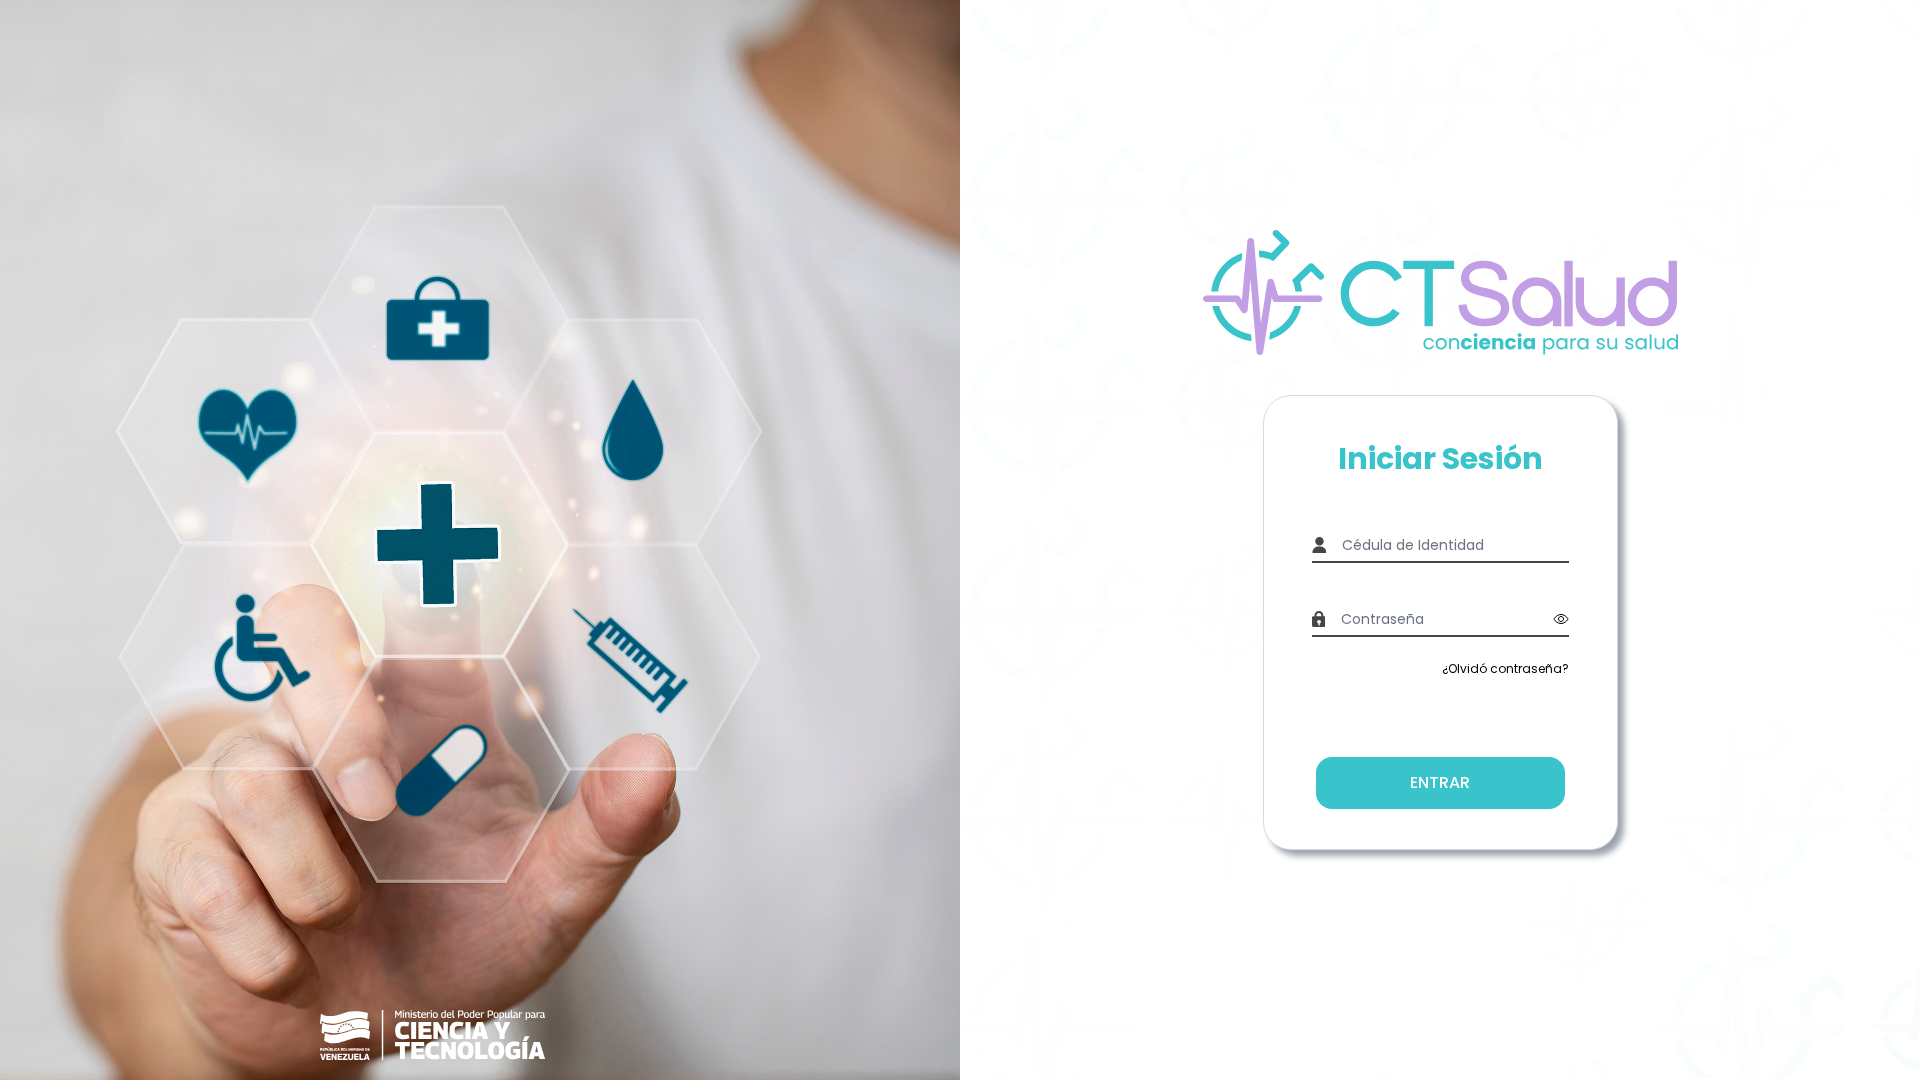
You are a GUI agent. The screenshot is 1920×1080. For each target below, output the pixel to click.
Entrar (1440, 782)
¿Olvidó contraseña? (1505, 669)
